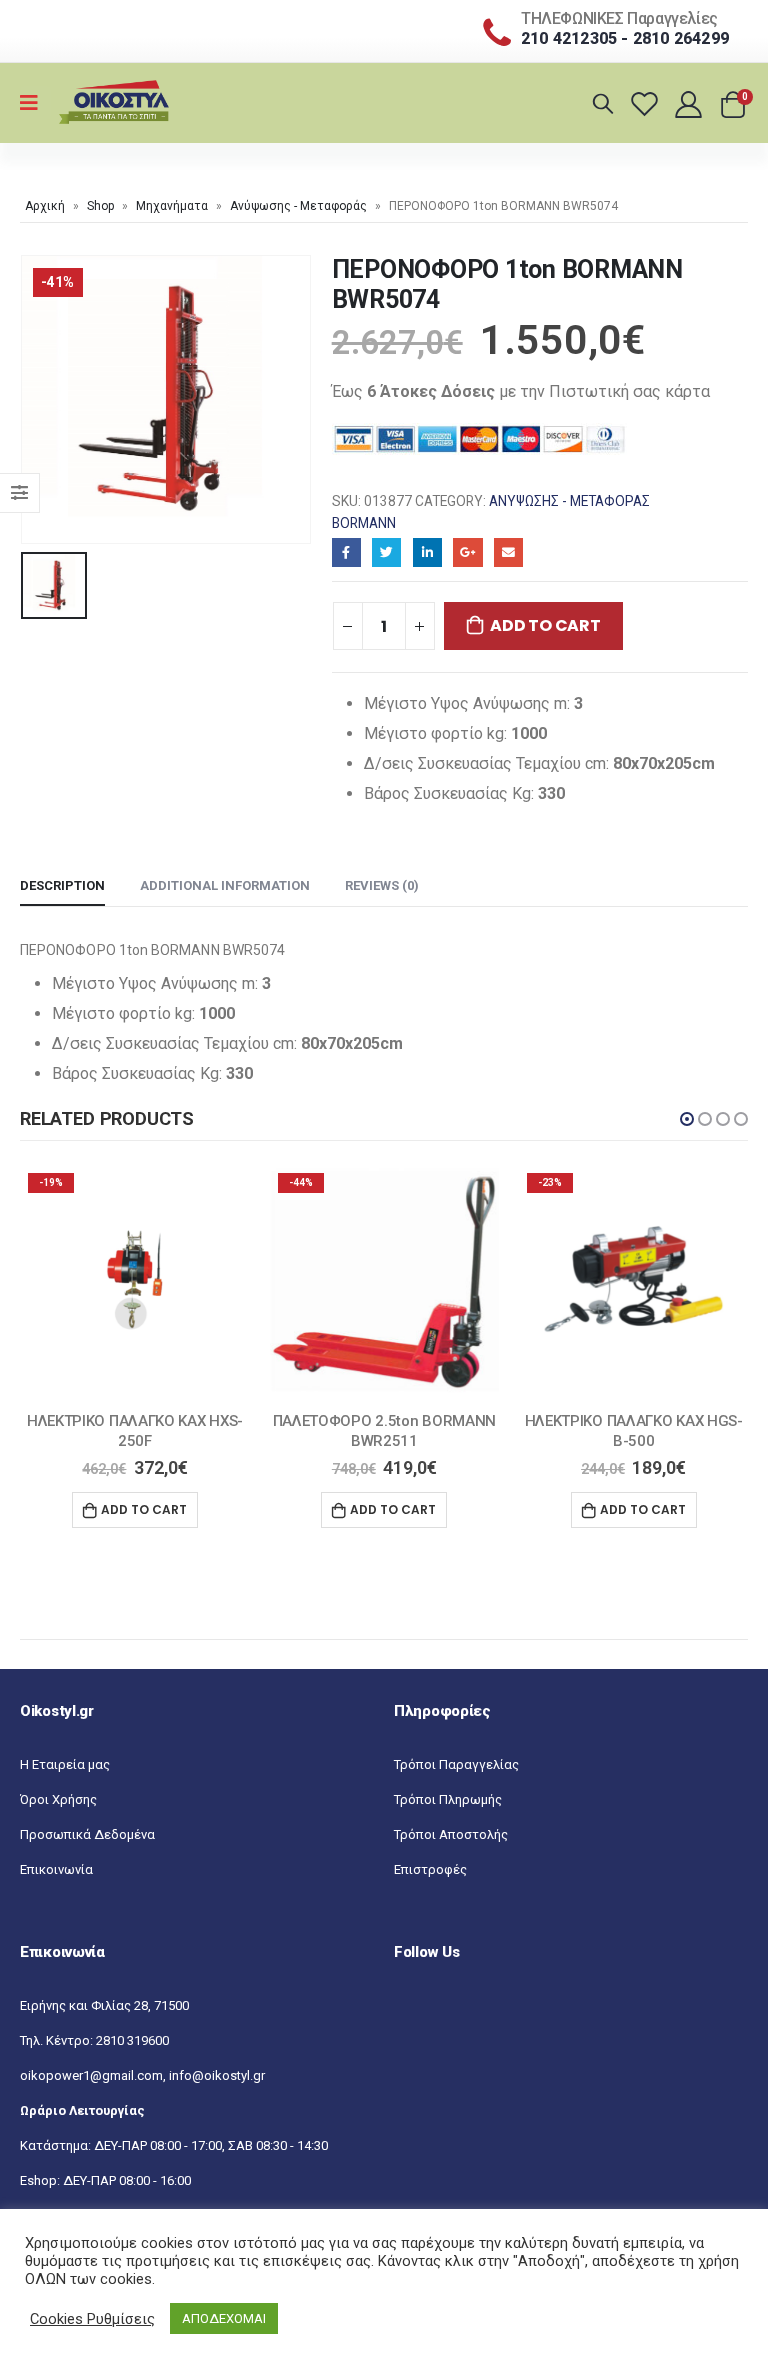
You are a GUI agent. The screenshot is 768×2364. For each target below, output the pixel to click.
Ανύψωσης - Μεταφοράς (298, 206)
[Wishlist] (647, 103)
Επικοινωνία (56, 1869)
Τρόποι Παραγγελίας (456, 1764)
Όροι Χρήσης (58, 1799)
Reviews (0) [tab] (382, 885)
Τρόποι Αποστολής (451, 1834)
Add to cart (545, 625)
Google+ (467, 552)
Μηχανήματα (172, 206)
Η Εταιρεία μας (65, 1764)
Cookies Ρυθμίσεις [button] (92, 2319)
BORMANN (364, 523)
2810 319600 (132, 2040)
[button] (687, 1119)
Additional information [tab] (225, 885)
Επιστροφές (430, 1869)
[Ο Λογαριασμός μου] (690, 103)
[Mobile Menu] (35, 103)
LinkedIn (427, 552)
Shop (100, 206)
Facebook (346, 552)
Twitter (386, 552)
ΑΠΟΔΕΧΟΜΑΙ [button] (224, 2318)
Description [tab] (62, 885)
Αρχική (45, 206)
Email (508, 552)
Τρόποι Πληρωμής (448, 1799)
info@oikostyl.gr (217, 2075)
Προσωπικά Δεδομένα (87, 1834)
